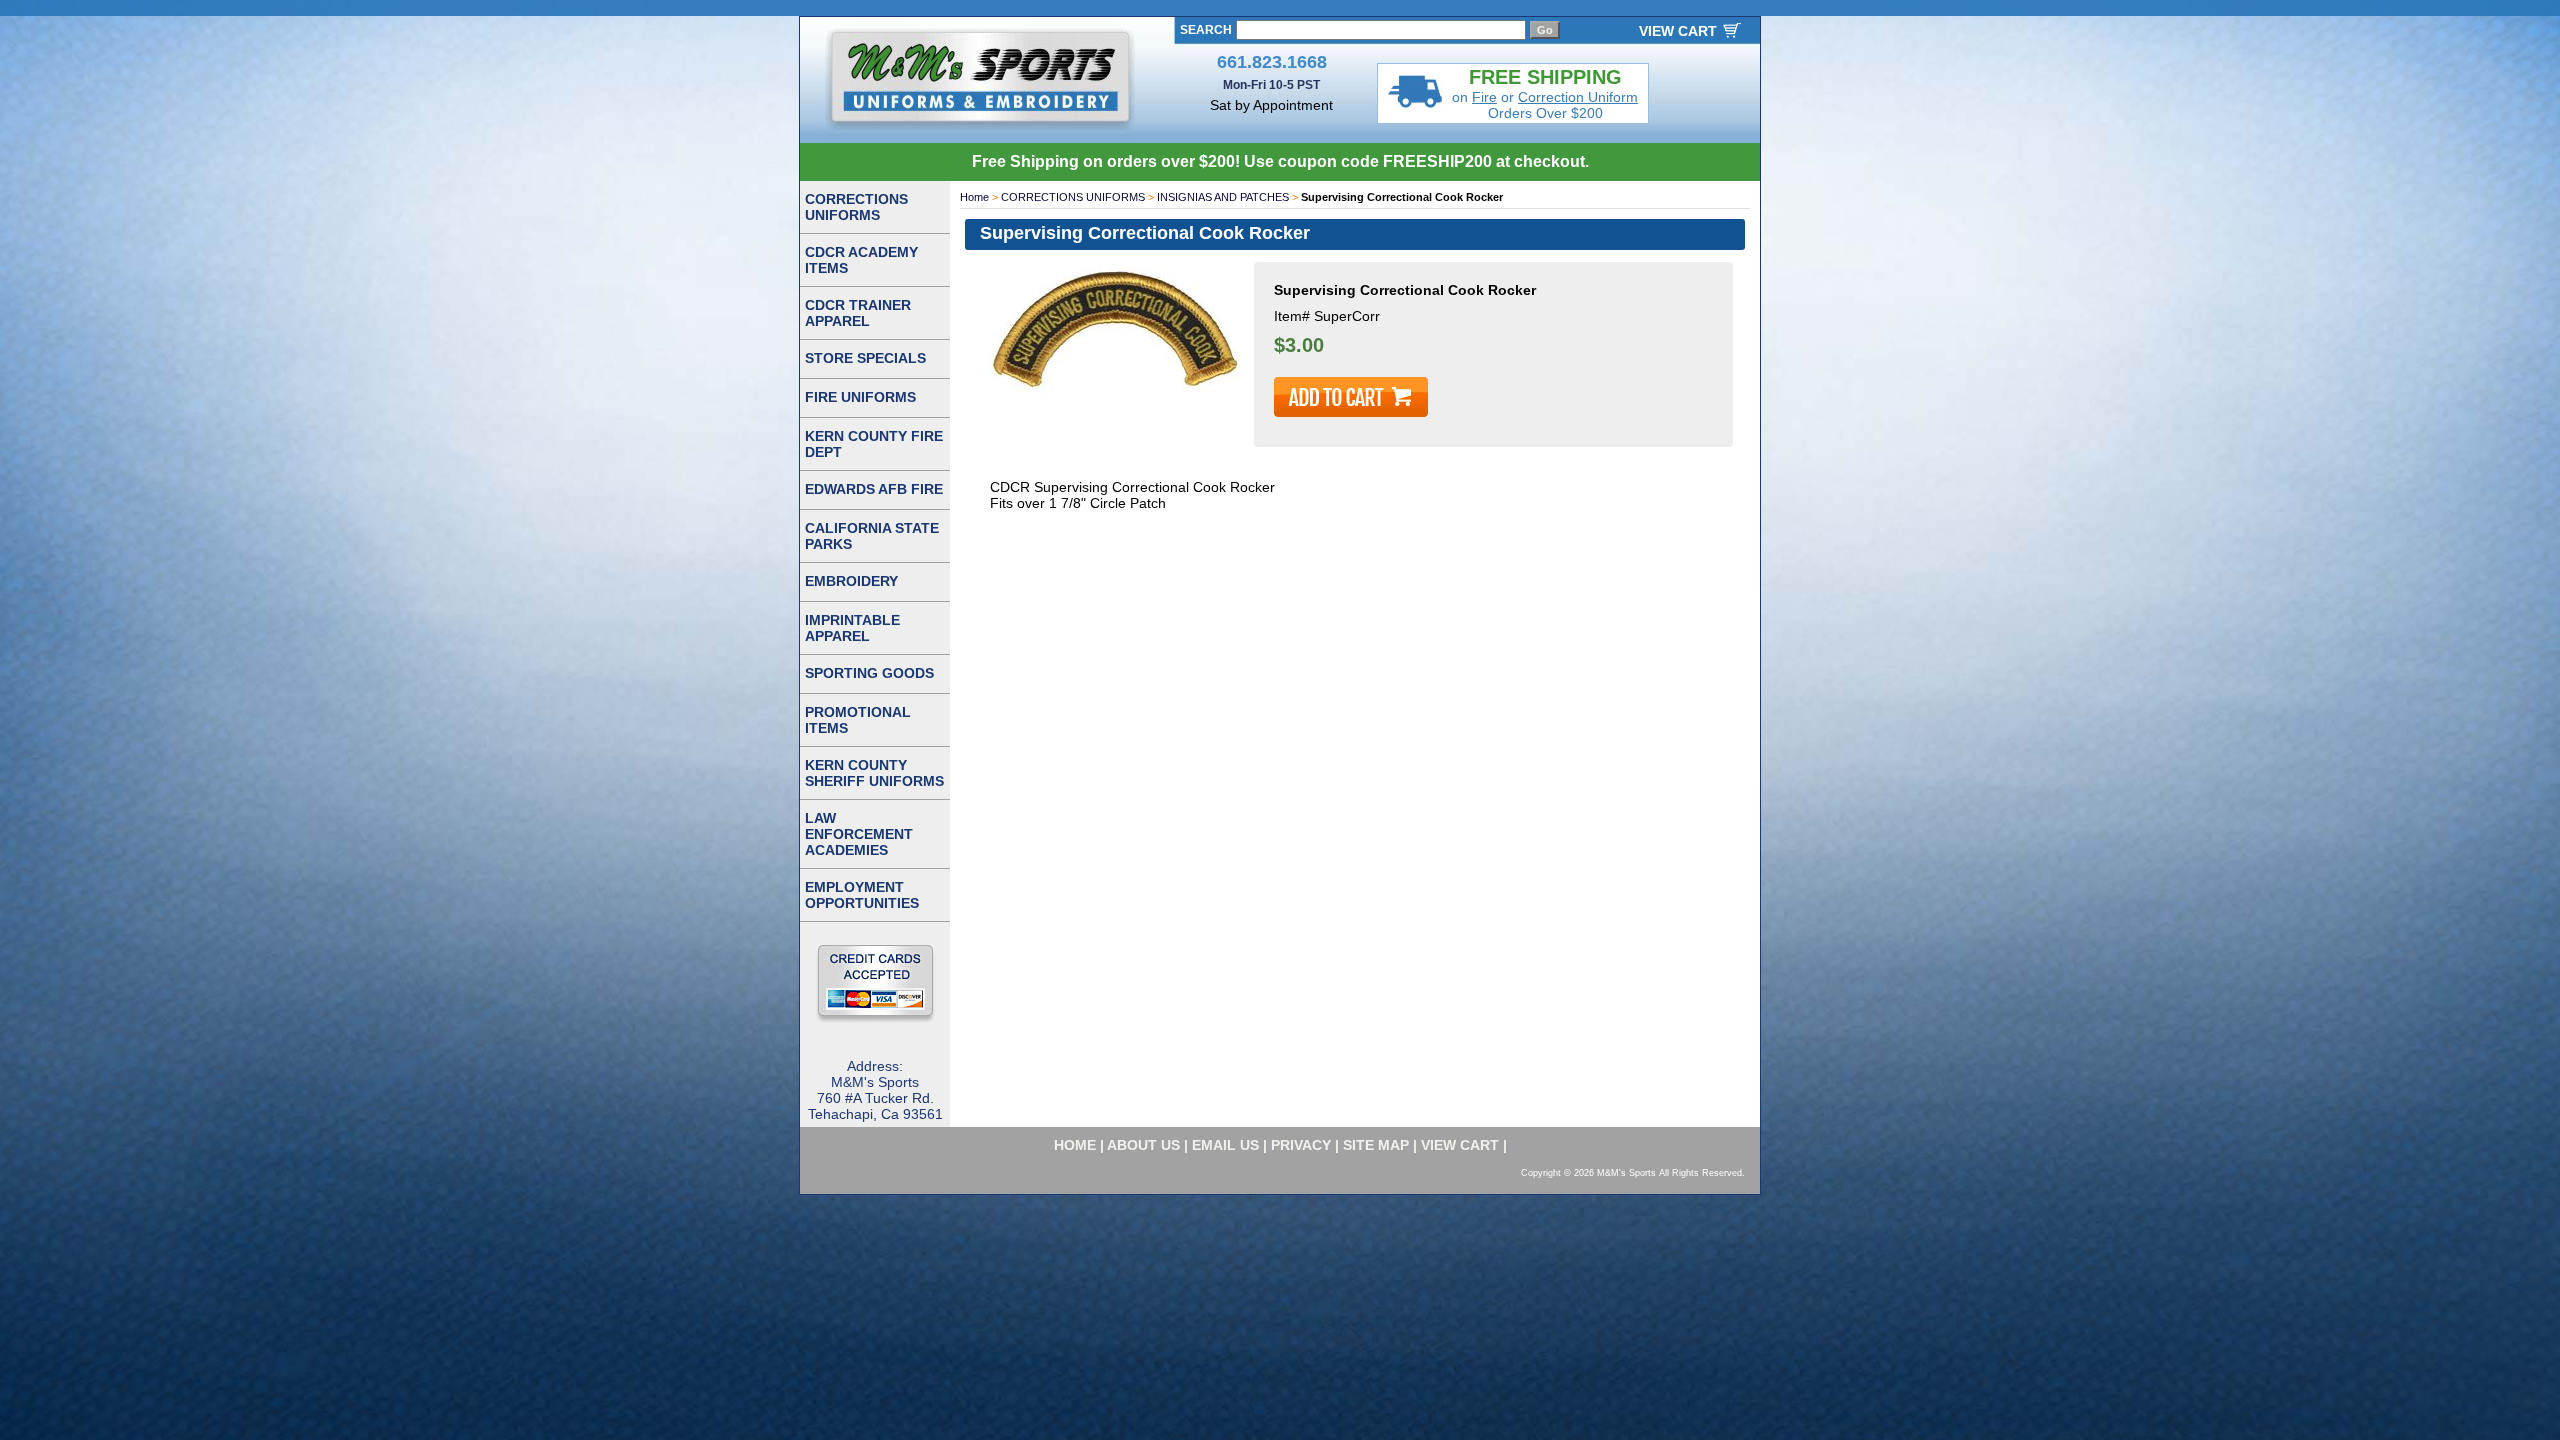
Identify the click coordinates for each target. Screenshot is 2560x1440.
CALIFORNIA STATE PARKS (872, 536)
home (1075, 1145)
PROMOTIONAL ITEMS (858, 720)
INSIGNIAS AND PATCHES (1223, 197)
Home (974, 197)
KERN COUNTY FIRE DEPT (874, 444)
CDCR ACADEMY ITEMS (861, 260)
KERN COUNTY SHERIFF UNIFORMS (874, 773)
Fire (1484, 97)
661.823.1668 (1272, 62)
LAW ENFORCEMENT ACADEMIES (859, 834)
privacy (1301, 1145)
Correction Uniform (1578, 97)
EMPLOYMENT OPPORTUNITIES (862, 895)
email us (1225, 1145)
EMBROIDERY (851, 581)
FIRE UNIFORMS (860, 397)
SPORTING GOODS (869, 673)
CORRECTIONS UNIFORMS (1073, 197)
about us (1143, 1145)
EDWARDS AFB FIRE (874, 489)
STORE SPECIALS (865, 358)
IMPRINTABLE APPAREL (852, 628)
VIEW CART (1678, 31)
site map (1376, 1145)
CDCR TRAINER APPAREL (858, 313)
